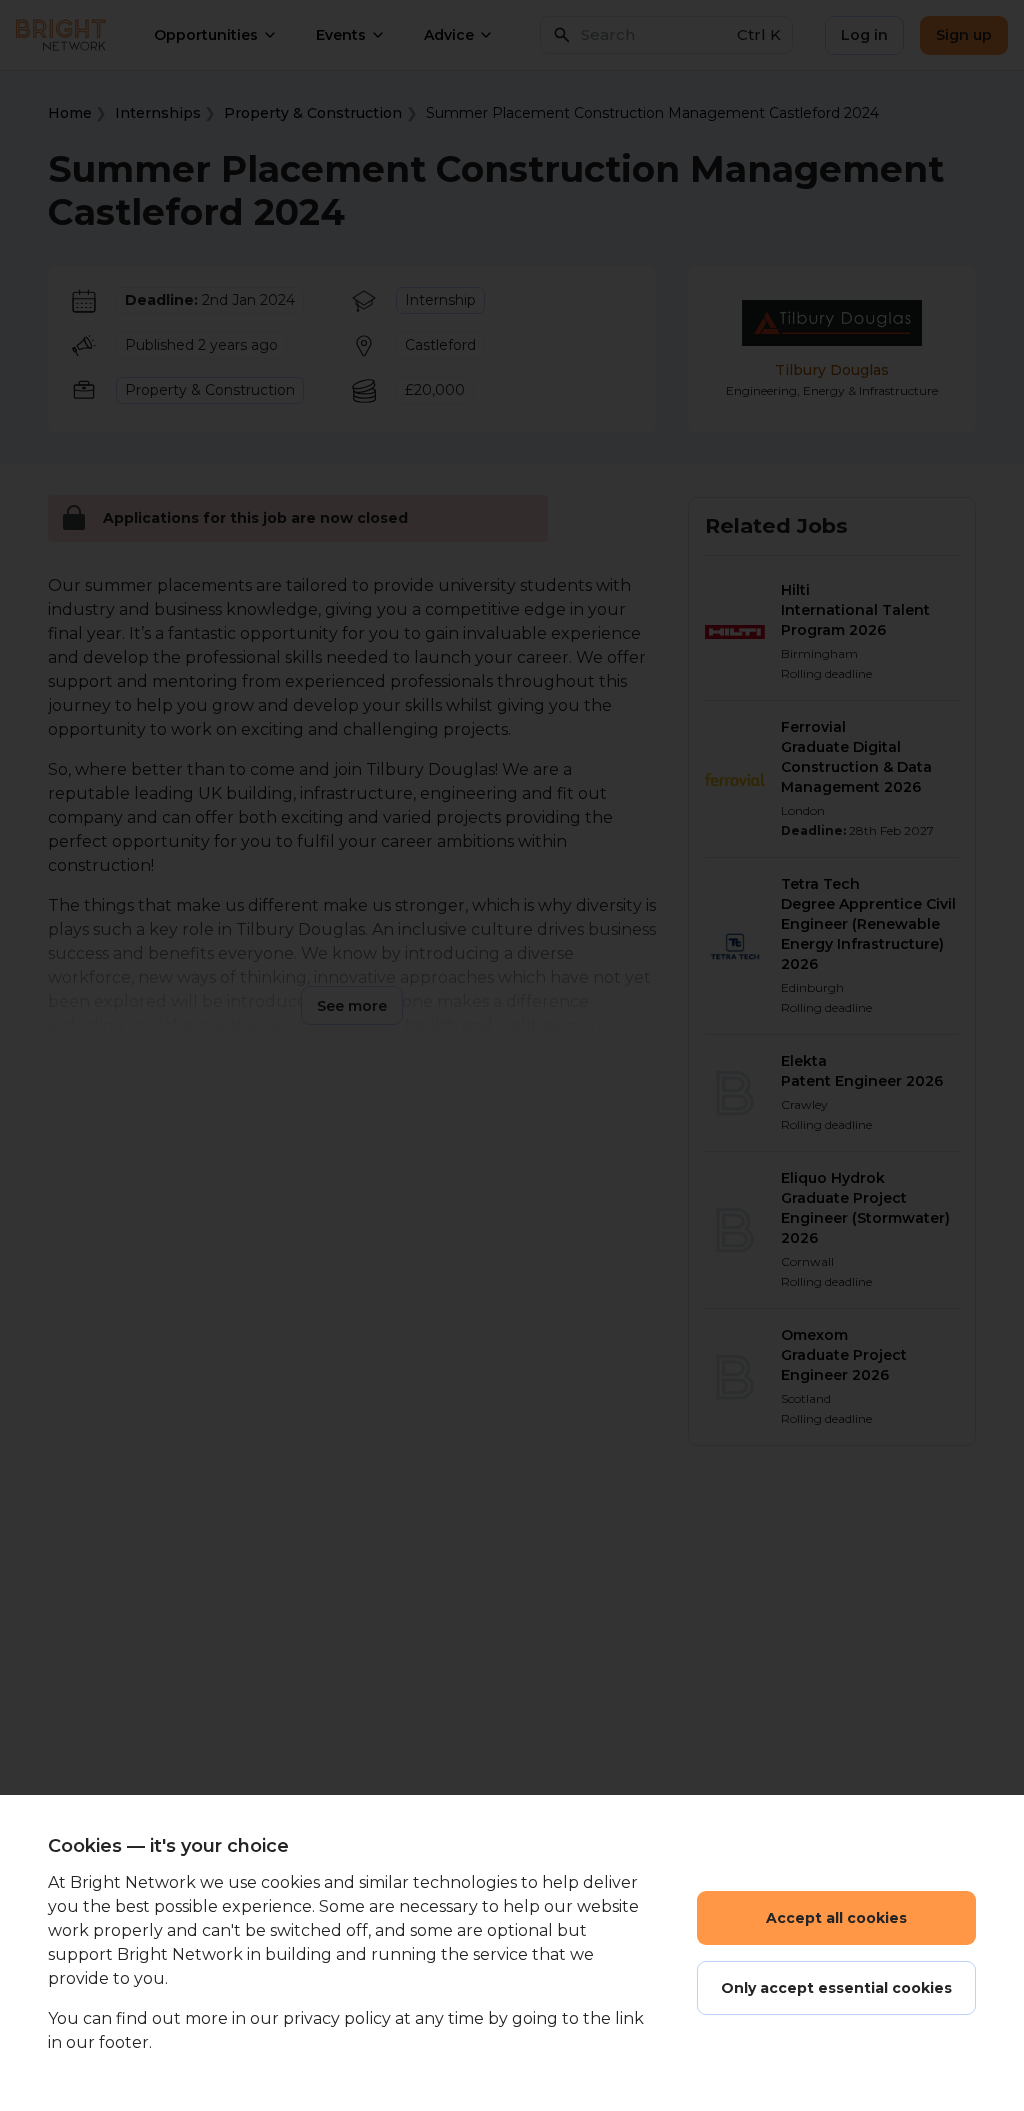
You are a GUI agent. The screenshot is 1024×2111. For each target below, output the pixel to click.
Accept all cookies (836, 1918)
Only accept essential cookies (836, 1988)
